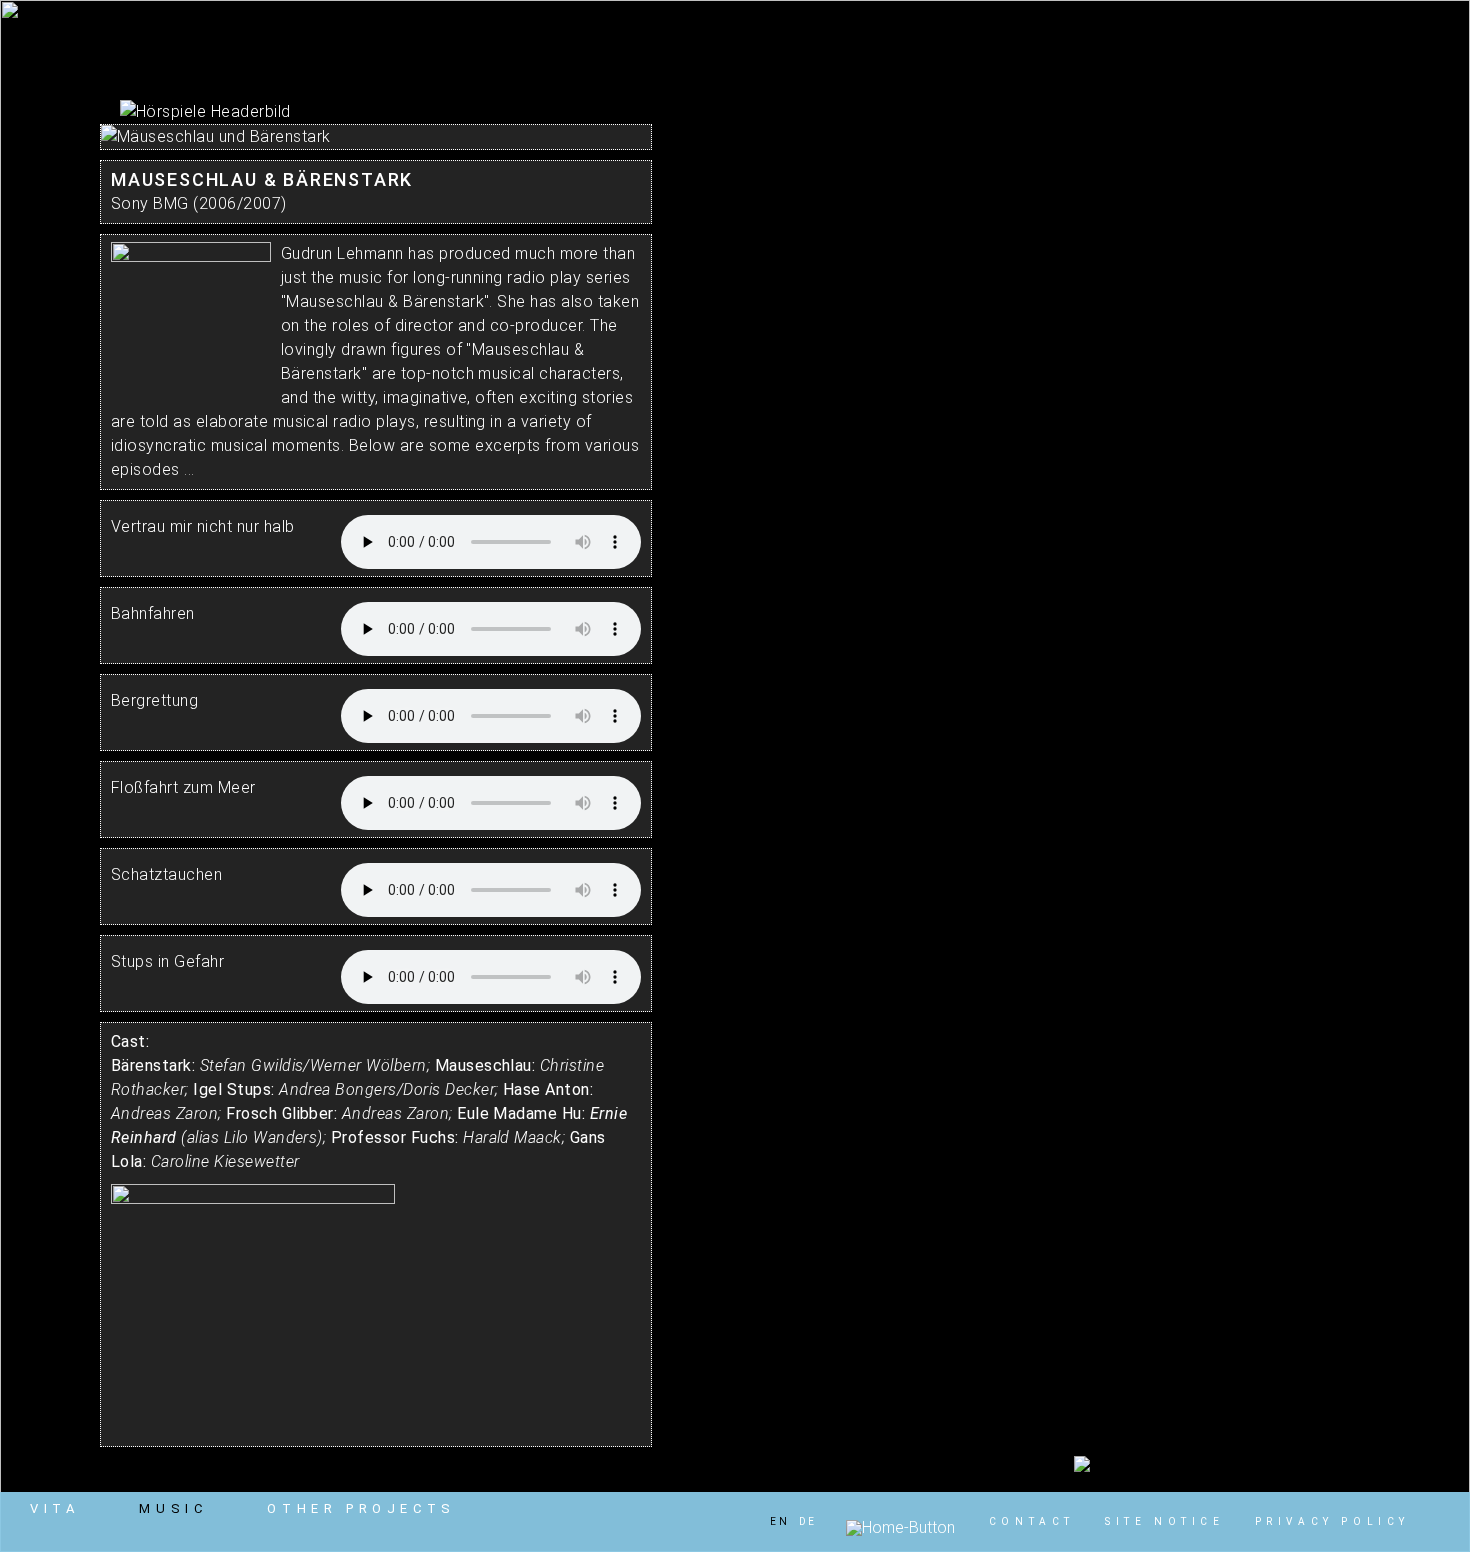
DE (808, 1521)
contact (1032, 1521)
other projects (361, 1509)
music (173, 1509)
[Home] (900, 1527)
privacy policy (1332, 1521)
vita (54, 1509)
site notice (1165, 1521)
